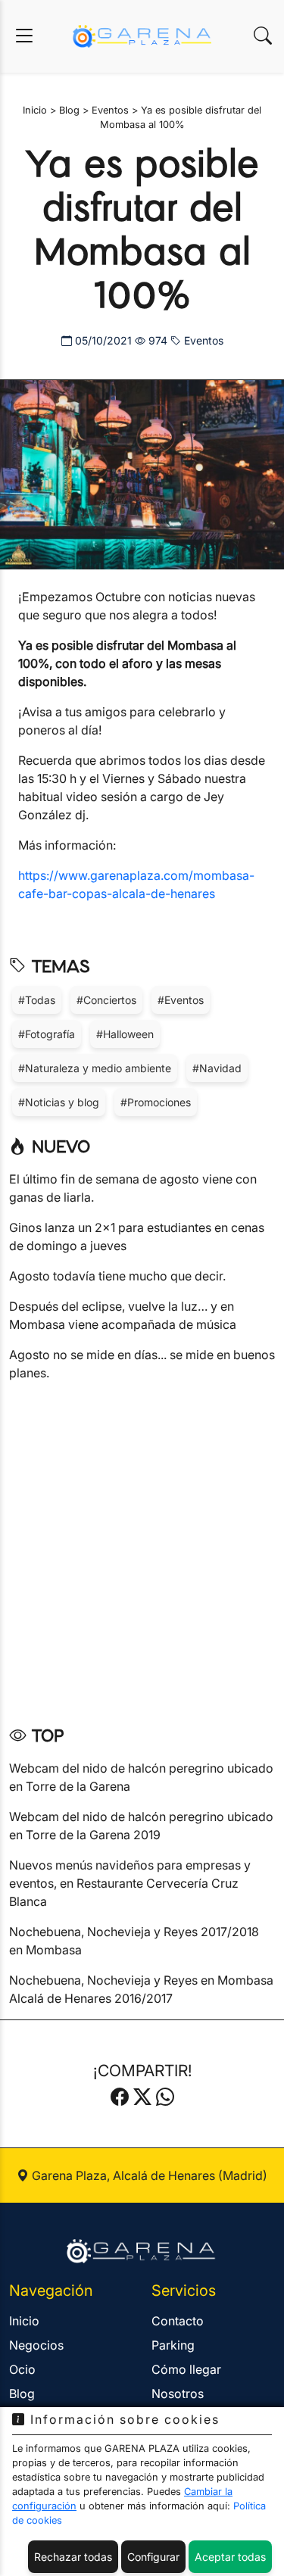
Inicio (24, 2321)
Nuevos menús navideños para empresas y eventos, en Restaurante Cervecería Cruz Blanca (130, 1883)
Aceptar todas (230, 2557)
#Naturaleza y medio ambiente (95, 1068)
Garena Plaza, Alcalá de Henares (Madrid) (148, 2175)
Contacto (178, 2321)
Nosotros (178, 2394)
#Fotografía (47, 1034)
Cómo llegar (186, 2369)
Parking (173, 2345)
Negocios (36, 2345)
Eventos (202, 340)
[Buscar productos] (263, 36)
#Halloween (125, 1034)
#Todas (37, 1000)
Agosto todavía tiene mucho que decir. (117, 1276)
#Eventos (181, 1000)
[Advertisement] (142, 1548)
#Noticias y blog (59, 1102)
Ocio (22, 2369)
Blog (22, 2394)
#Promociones (156, 1102)
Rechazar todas (73, 2557)
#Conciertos (106, 1000)
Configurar (153, 2557)
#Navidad (217, 1068)
